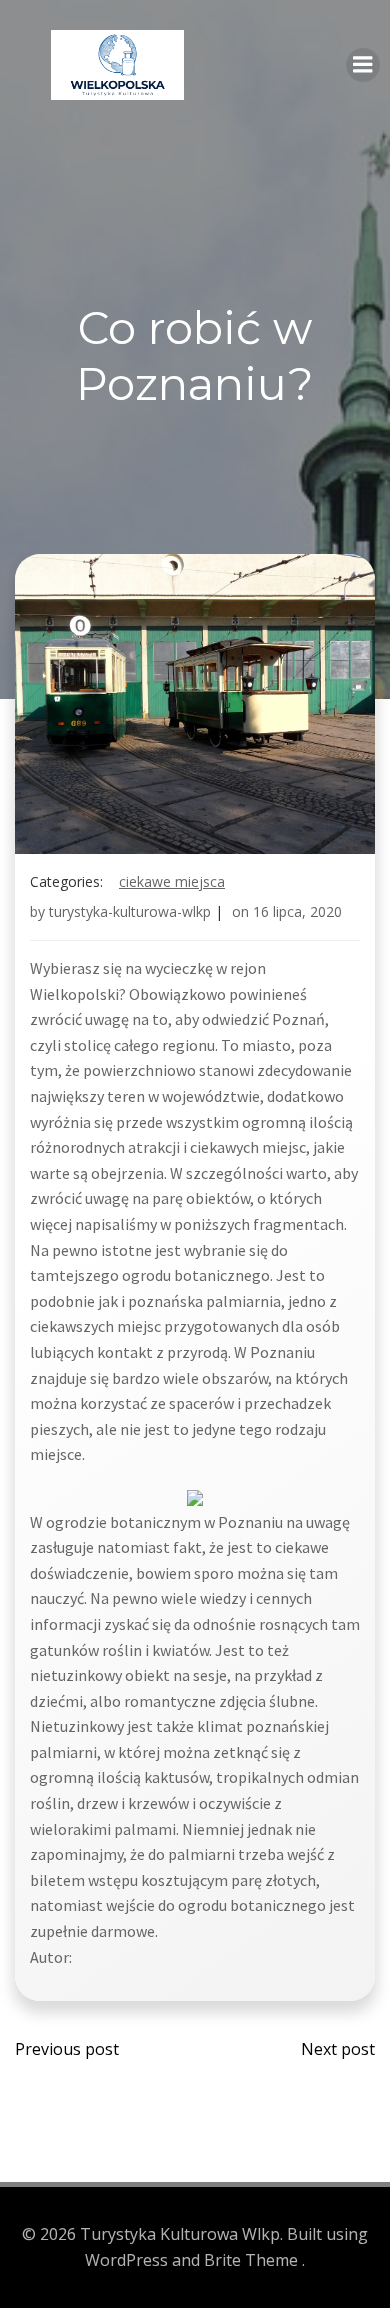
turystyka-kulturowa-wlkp (130, 911)
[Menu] (363, 65)
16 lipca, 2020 (297, 911)
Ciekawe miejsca (172, 881)
